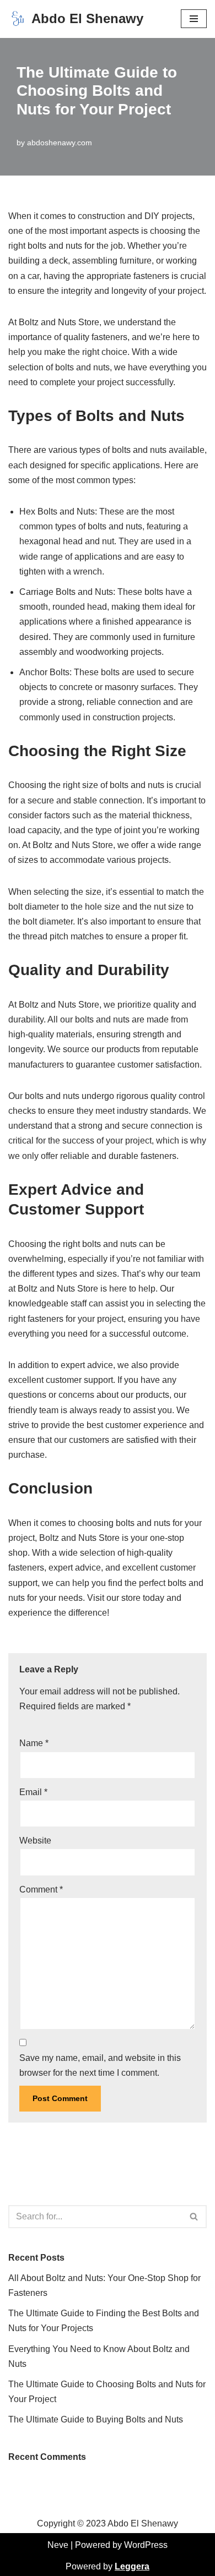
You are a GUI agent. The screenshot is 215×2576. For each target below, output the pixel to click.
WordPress (146, 2545)
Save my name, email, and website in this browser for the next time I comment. (100, 2065)
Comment (41, 1889)
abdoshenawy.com (60, 143)
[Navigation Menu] (194, 19)
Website (35, 1841)
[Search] (194, 2217)
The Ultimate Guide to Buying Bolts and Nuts (96, 2419)
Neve (58, 2545)
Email (33, 1792)
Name (34, 1743)
